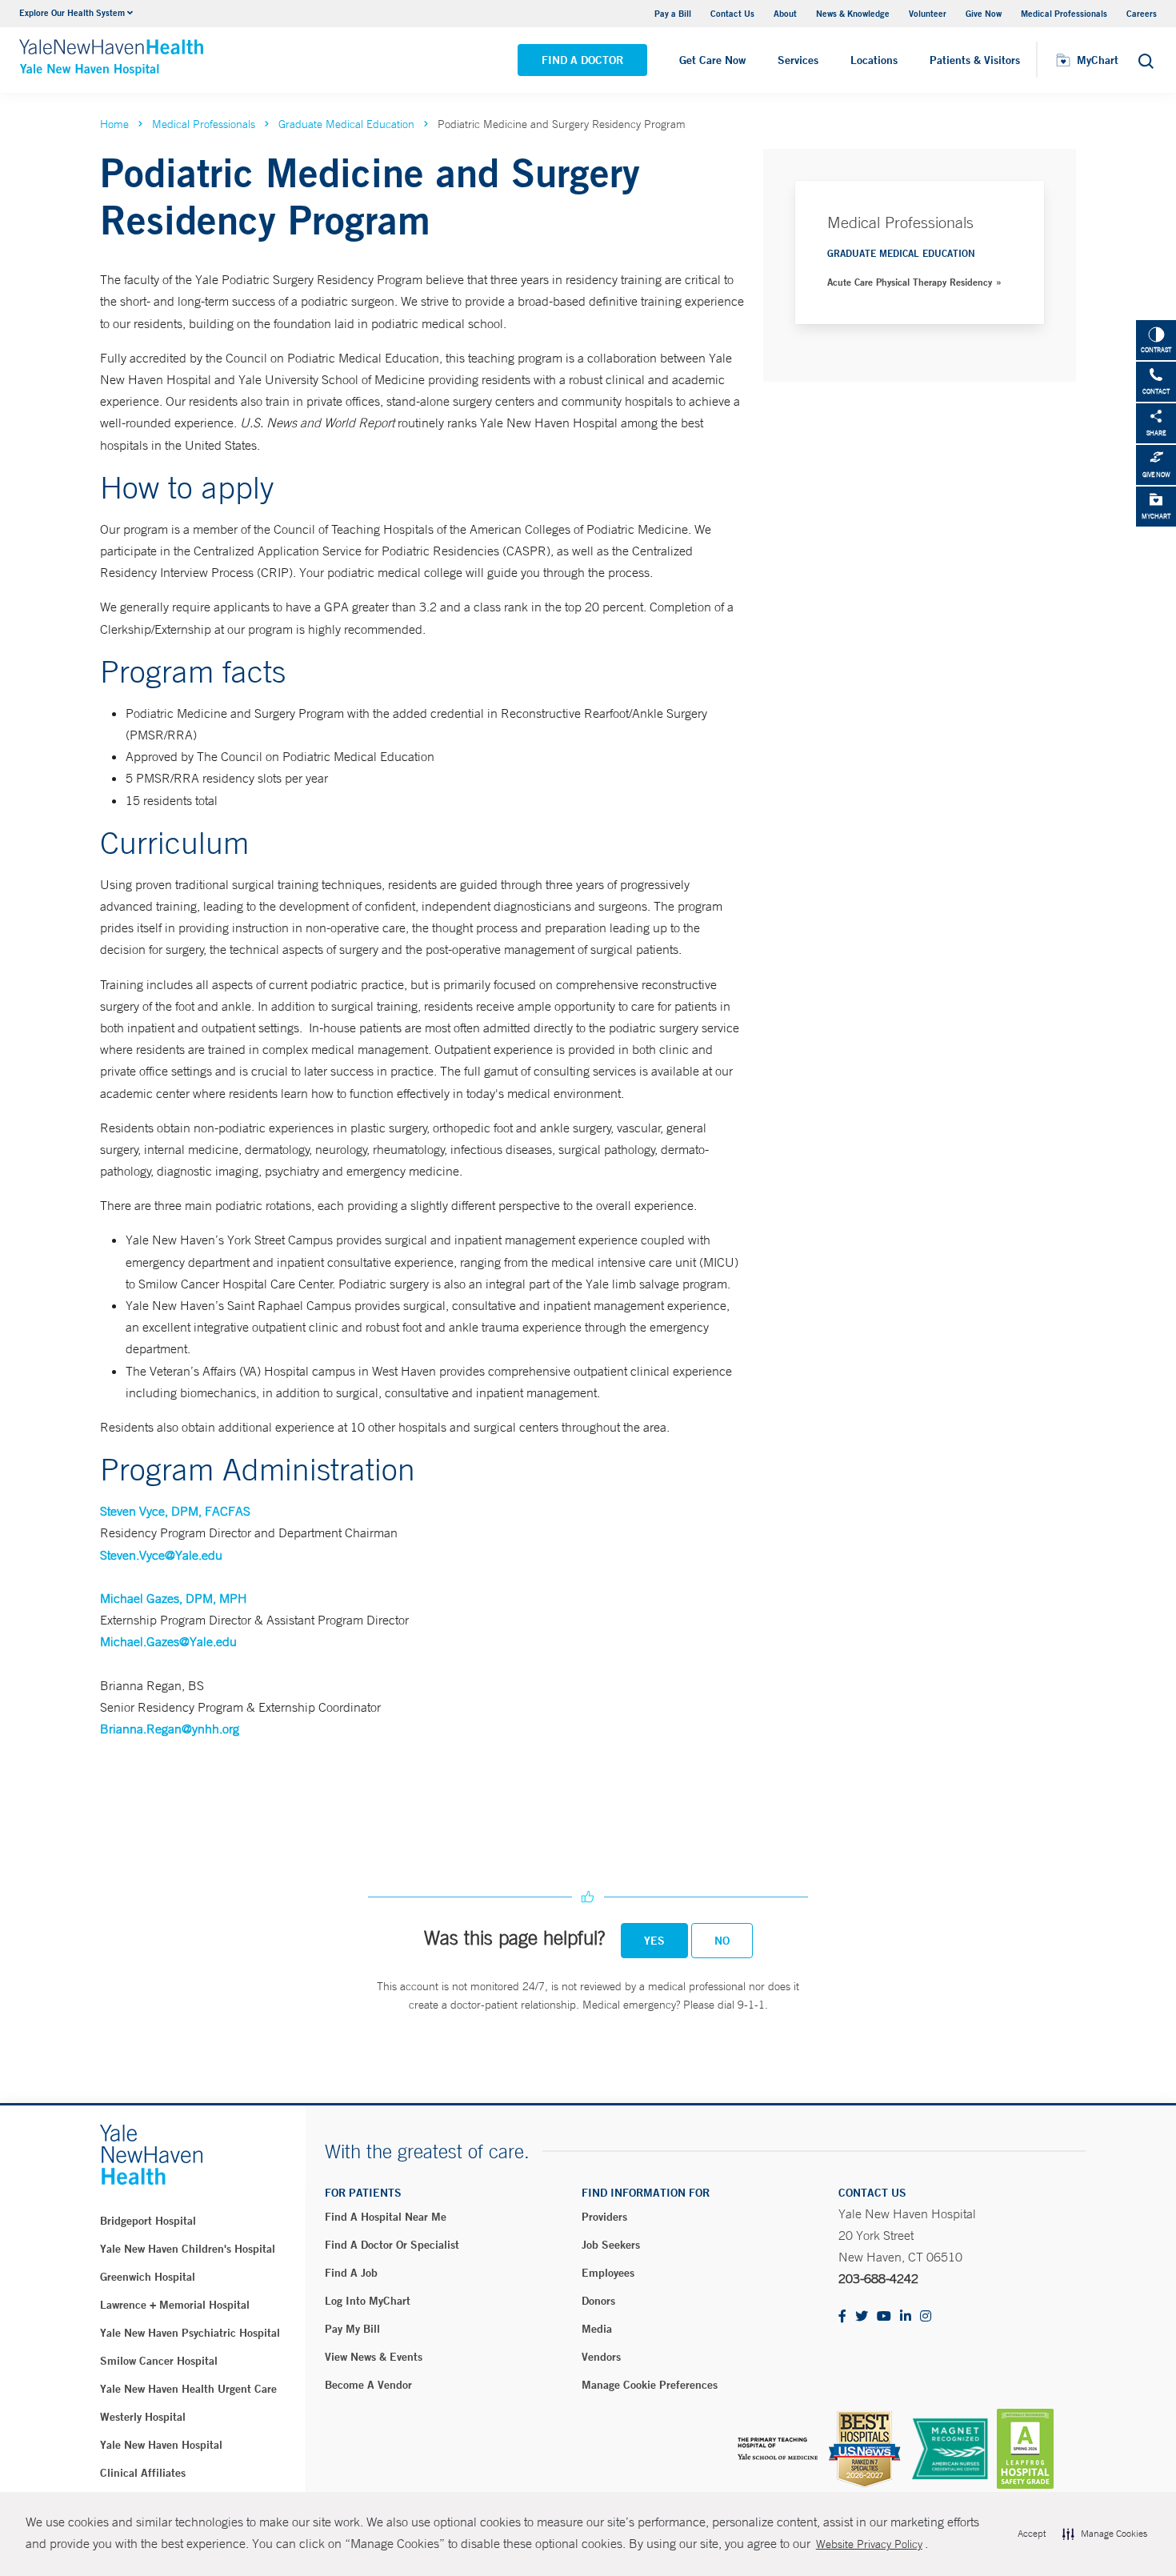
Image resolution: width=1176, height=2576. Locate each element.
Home (114, 124)
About (785, 13)
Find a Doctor (582, 60)
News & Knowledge (853, 13)
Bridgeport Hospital (148, 2221)
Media (597, 2329)
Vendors (601, 2357)
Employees (608, 2273)
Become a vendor (368, 2385)
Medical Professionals (1064, 13)
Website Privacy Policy (869, 2544)
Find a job (351, 2273)
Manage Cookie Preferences (650, 2385)
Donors (598, 2301)
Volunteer (928, 13)
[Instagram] (926, 2317)
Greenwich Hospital (148, 2277)
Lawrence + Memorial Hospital (175, 2305)
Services (798, 60)
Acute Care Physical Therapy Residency (910, 282)
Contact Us (732, 13)
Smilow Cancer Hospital (159, 2361)
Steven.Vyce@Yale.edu (161, 1555)
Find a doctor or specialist (392, 2245)
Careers (1142, 13)
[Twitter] (862, 2317)
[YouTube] (884, 2317)
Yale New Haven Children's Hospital (188, 2249)
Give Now (984, 13)
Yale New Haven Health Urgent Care (188, 2389)
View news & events (374, 2357)
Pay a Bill (673, 13)
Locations (874, 60)
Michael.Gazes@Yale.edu (168, 1641)
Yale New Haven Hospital (161, 2445)
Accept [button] (1032, 2534)
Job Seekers (611, 2245)
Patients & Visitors (975, 60)
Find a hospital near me (386, 2217)
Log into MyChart (368, 2301)
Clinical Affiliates (143, 2473)
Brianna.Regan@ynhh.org (170, 1729)
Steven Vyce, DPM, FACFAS (175, 1511)
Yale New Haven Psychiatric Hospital (190, 2333)
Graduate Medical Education (346, 124)
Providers (604, 2217)
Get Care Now (712, 60)
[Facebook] (842, 2317)
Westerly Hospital (143, 2417)
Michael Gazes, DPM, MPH (174, 1598)
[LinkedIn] (906, 2317)
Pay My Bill (352, 2329)
